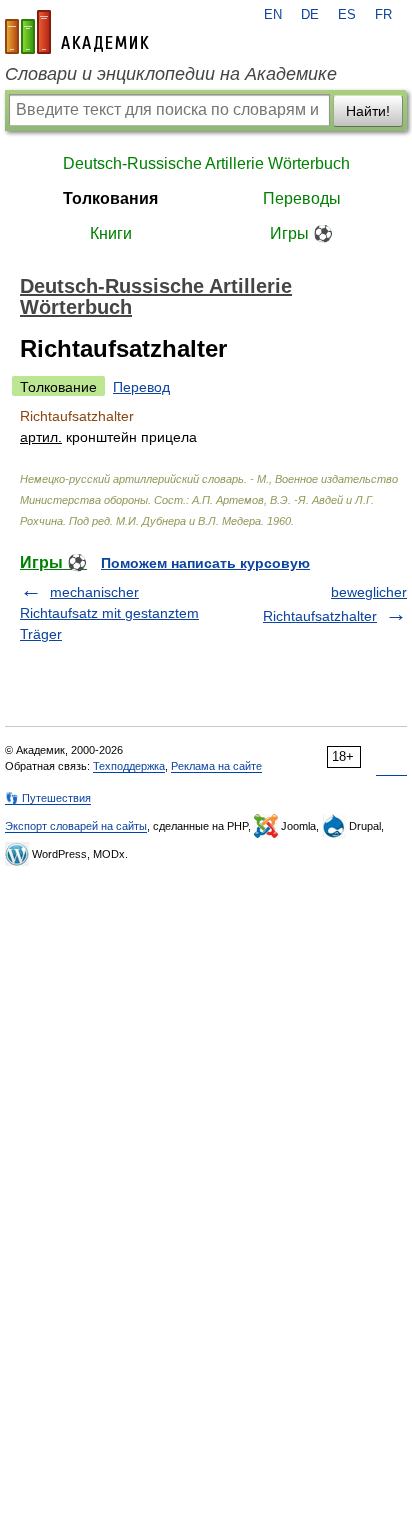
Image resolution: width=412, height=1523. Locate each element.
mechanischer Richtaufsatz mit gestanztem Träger (109, 613)
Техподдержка (129, 766)
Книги (111, 233)
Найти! (368, 111)
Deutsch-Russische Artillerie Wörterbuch (206, 163)
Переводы (302, 198)
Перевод (141, 387)
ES (347, 15)
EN (273, 15)
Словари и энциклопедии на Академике (171, 74)
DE (310, 15)
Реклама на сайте (216, 766)
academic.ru (77, 32)
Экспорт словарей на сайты (76, 826)
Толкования (110, 198)
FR (383, 15)
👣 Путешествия (48, 798)
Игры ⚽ (301, 233)
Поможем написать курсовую (205, 563)
